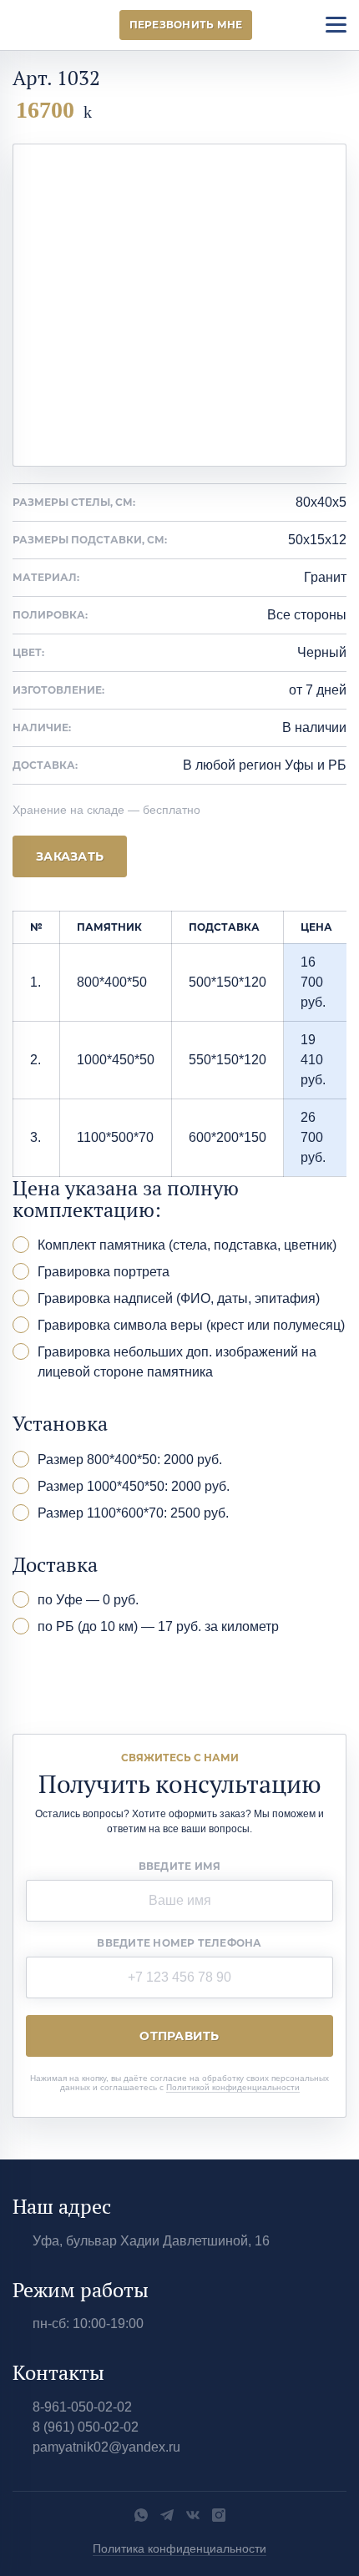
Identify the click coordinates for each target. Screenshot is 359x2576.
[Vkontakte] (193, 2515)
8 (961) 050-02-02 (86, 2427)
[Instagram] (219, 2515)
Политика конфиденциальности (179, 2548)
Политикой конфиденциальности (233, 2087)
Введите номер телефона (179, 1943)
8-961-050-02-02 (82, 2407)
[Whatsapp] (141, 2515)
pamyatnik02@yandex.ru (106, 2447)
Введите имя (180, 1866)
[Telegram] (167, 2515)
